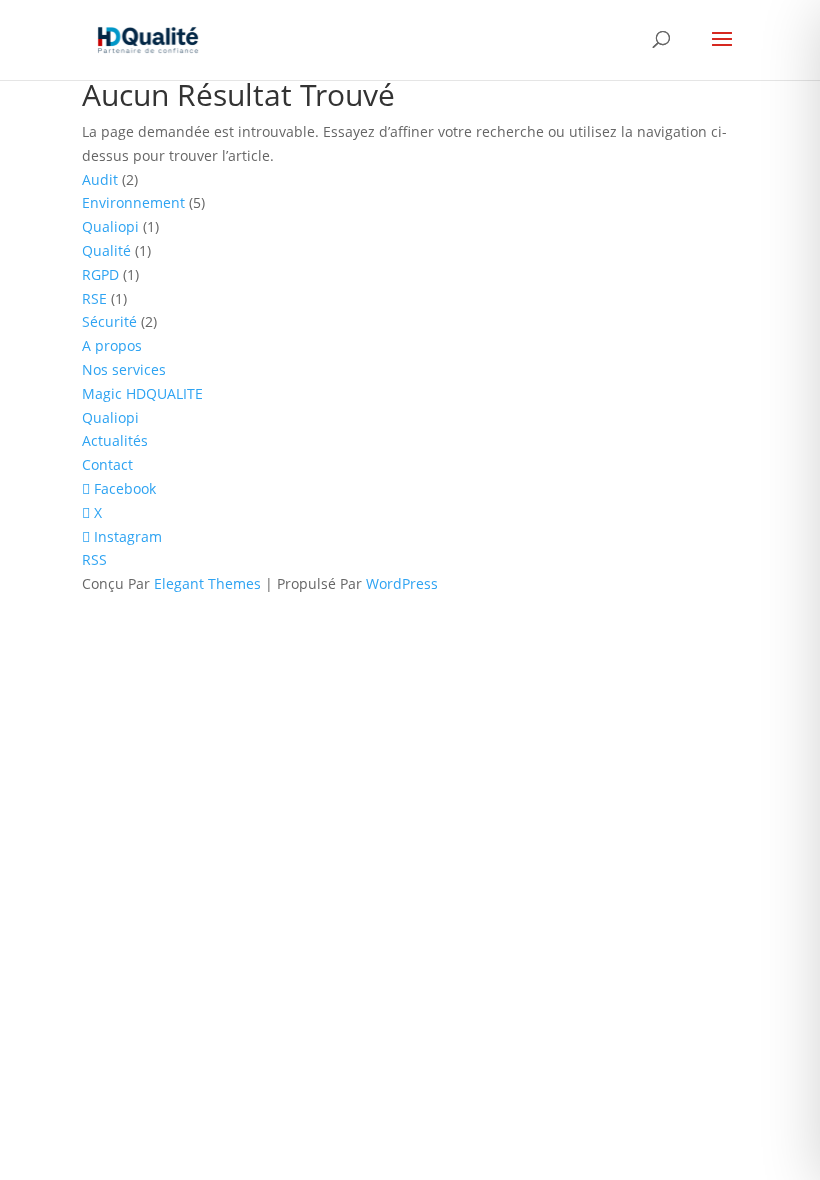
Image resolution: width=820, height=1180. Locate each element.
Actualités (115, 440)
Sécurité (109, 321)
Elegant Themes (207, 583)
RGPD (100, 274)
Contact (107, 464)
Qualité (106, 250)
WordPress (402, 583)
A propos (112, 345)
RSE (94, 298)
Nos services (124, 369)
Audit (100, 179)
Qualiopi (110, 226)
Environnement (133, 202)
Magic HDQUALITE (142, 393)
